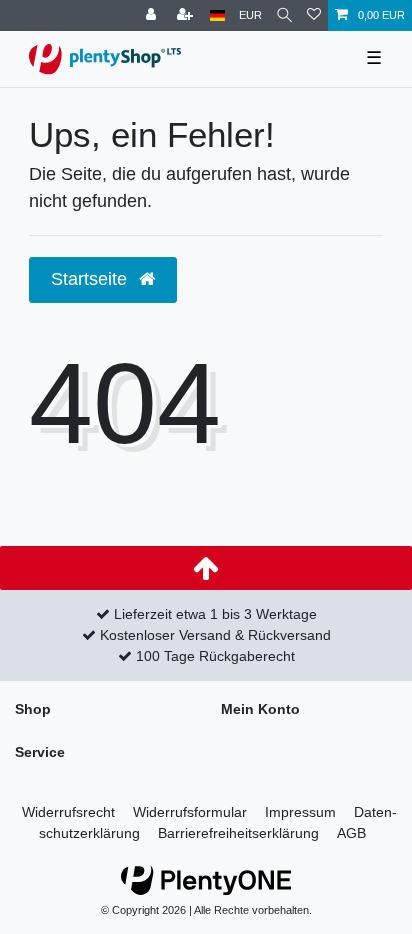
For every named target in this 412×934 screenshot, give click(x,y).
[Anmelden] (153, 15)
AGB (351, 833)
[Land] (217, 15)
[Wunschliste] (314, 15)
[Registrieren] (187, 15)
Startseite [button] (91, 279)
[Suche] (284, 15)
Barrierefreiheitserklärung (238, 833)
